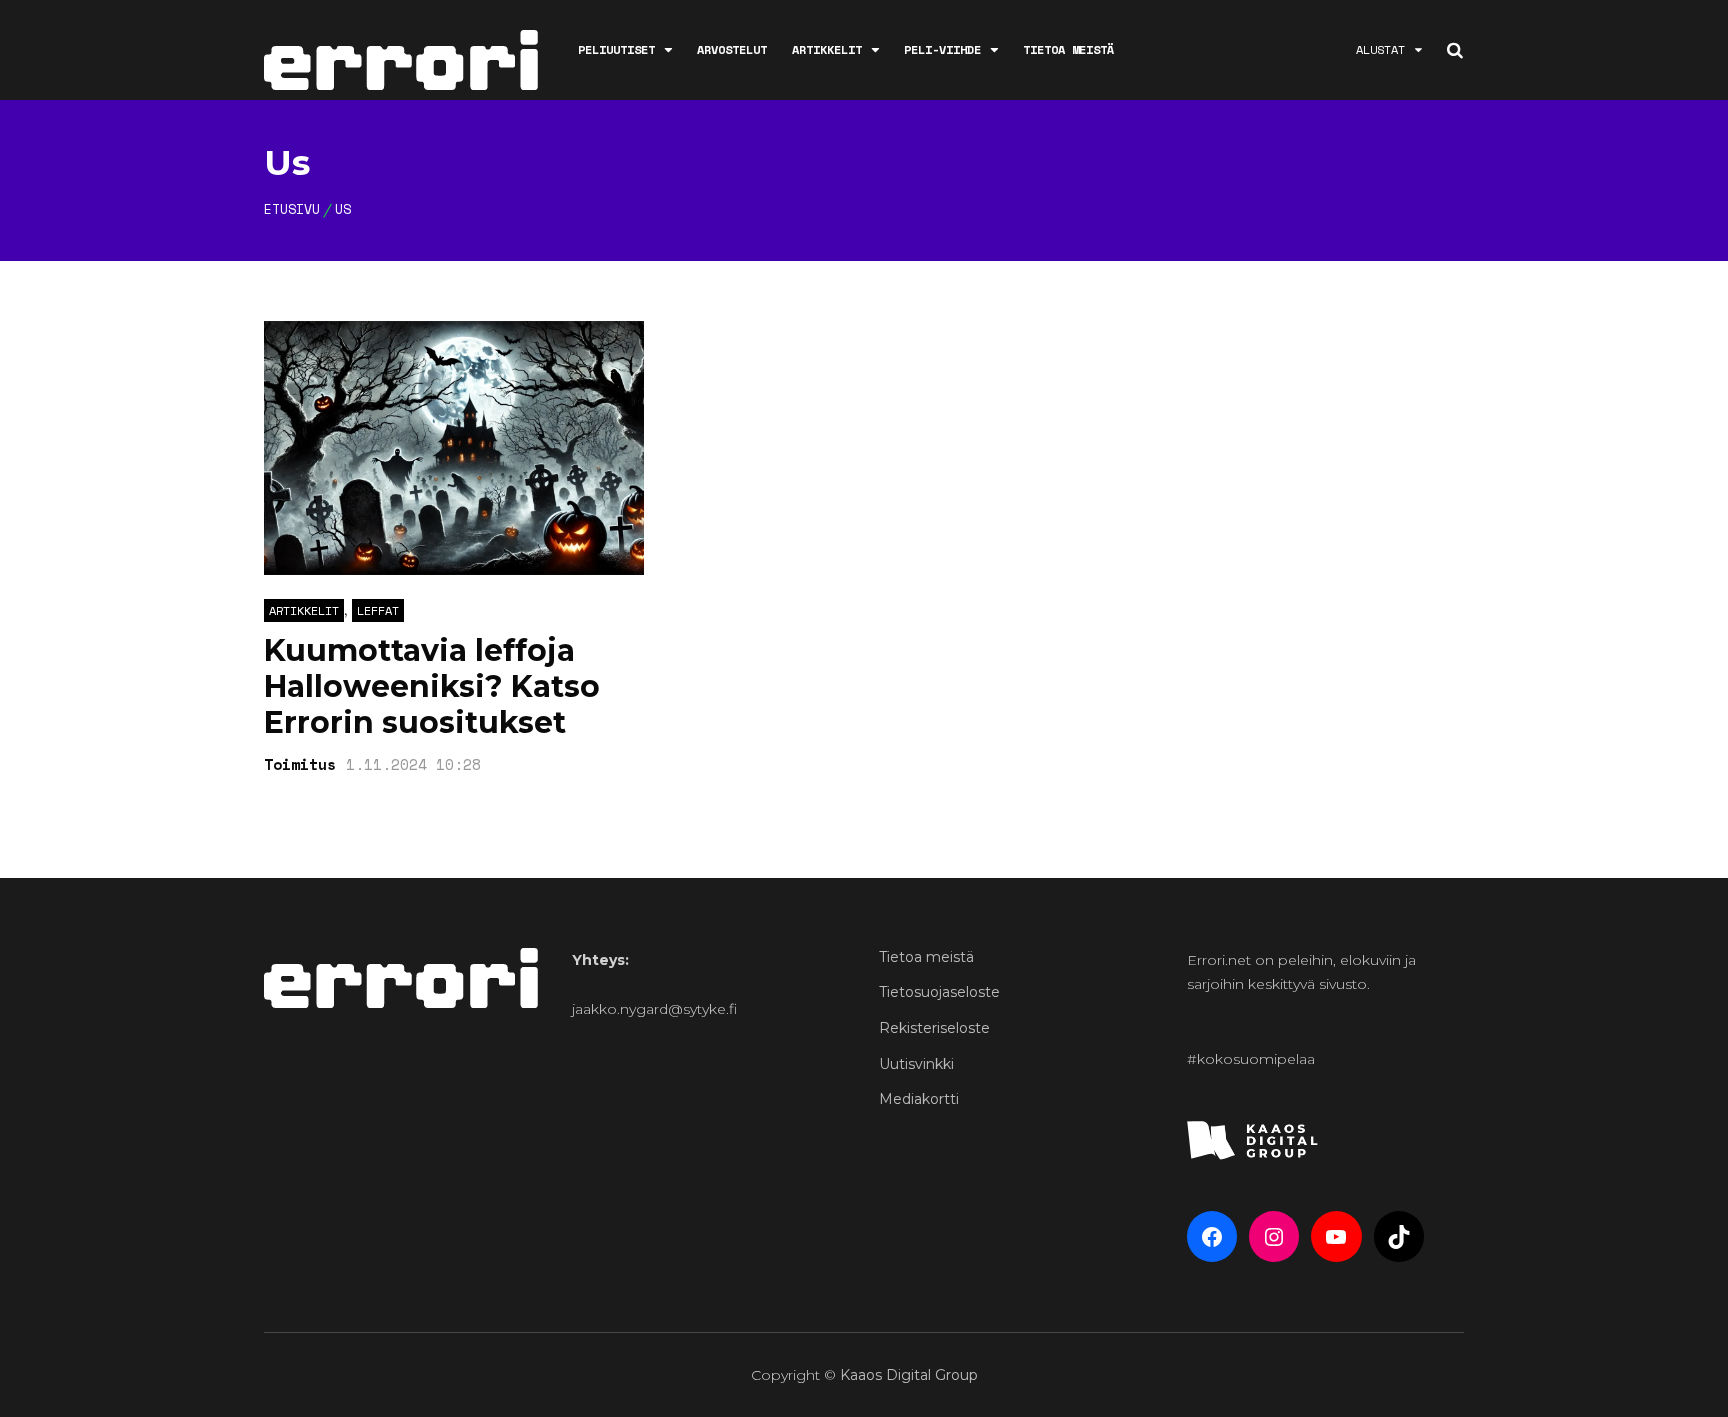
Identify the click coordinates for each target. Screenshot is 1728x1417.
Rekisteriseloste (934, 1028)
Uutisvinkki (916, 1064)
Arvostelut (732, 49)
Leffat (378, 610)
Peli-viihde (942, 49)
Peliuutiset (616, 49)
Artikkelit (827, 49)
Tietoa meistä (1068, 49)
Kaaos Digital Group (909, 1375)
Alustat (1380, 49)
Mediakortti (919, 1099)
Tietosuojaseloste (939, 992)
